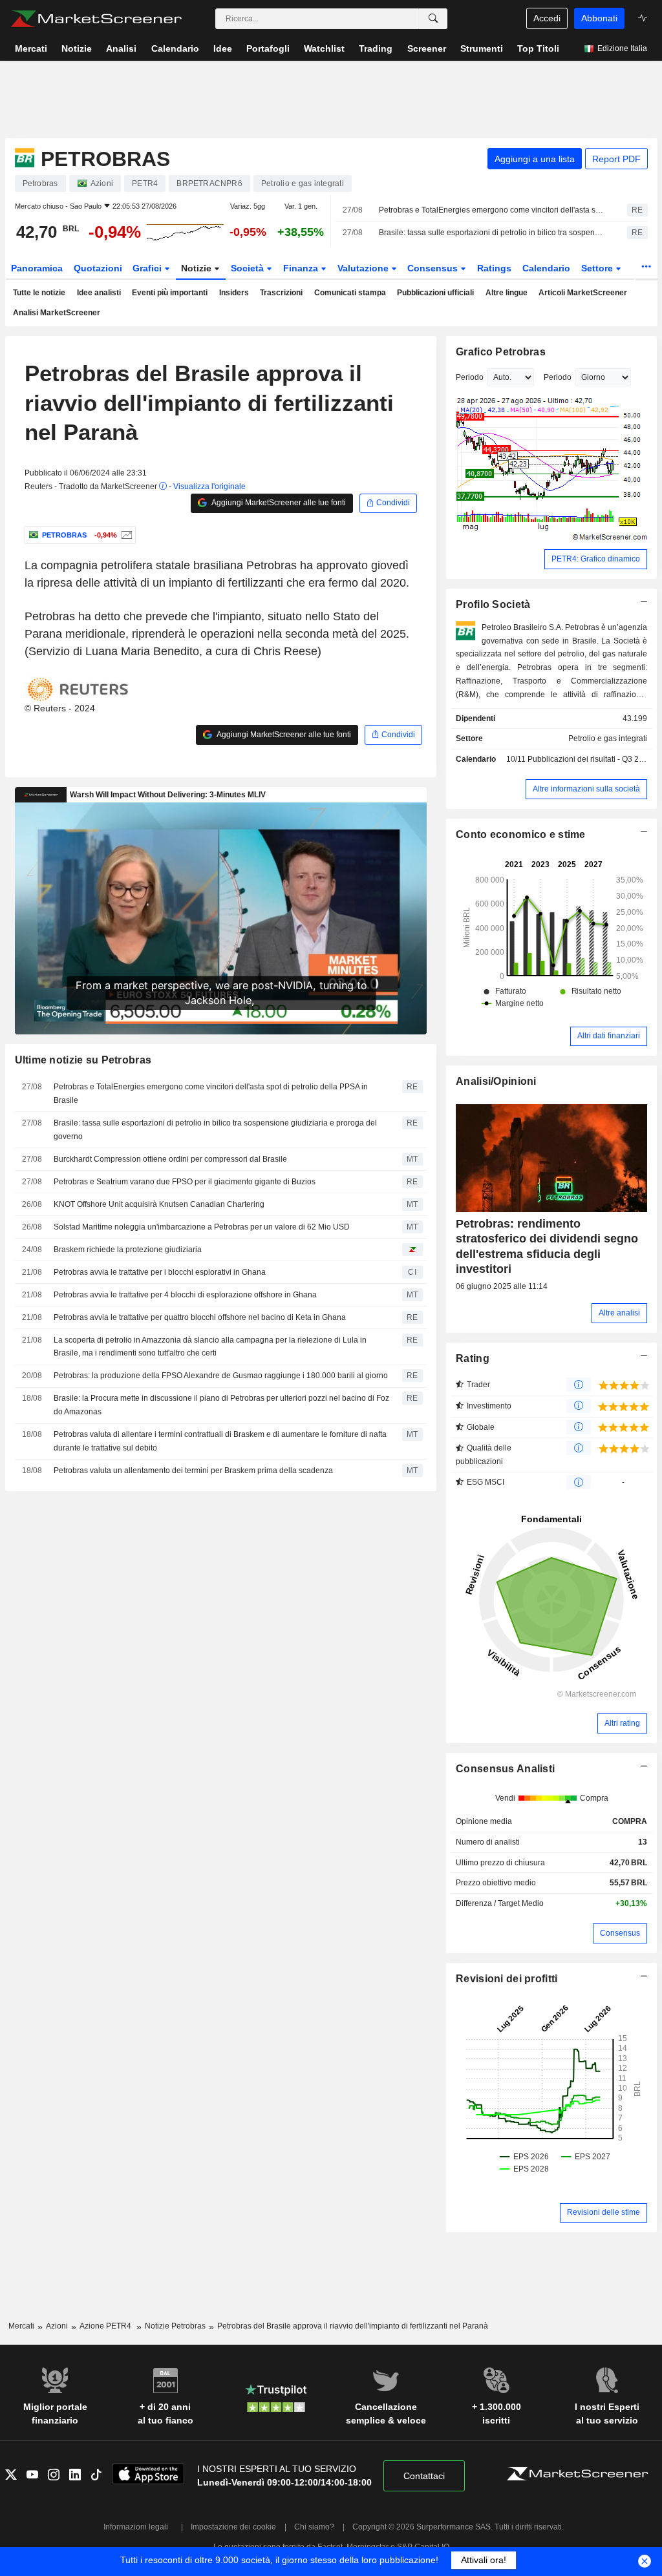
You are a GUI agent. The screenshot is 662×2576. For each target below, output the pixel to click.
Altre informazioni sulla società (586, 789)
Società (249, 268)
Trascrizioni (281, 293)
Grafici (148, 268)
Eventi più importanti (170, 293)
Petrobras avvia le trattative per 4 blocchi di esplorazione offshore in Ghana (185, 1295)
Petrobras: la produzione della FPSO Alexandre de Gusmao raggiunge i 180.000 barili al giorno (221, 1376)
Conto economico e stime (521, 834)
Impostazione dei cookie (233, 2527)
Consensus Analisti (505, 1769)
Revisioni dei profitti (507, 1979)
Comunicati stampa (350, 293)
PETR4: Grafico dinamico (596, 559)
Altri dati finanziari (609, 1036)
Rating (473, 1358)
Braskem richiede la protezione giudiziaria (128, 1250)
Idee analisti (99, 293)
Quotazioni (98, 268)
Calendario (546, 268)
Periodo (470, 377)
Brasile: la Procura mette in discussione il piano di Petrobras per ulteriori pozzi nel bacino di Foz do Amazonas (221, 1405)
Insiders (234, 293)
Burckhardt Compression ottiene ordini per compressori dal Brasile (170, 1159)
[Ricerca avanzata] (433, 19)
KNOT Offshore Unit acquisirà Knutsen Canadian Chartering (159, 1204)
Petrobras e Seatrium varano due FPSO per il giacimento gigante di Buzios (185, 1182)
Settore (598, 268)
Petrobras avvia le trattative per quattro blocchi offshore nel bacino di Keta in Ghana (200, 1317)
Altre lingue (507, 293)
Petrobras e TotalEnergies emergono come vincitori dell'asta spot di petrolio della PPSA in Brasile (492, 210)
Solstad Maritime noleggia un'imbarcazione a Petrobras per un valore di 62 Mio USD (202, 1227)
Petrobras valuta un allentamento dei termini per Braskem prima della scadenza (193, 1471)
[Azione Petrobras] (125, 535)
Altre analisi (619, 1313)
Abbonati (599, 18)
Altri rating (622, 1723)
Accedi (547, 18)
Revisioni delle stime (603, 2212)
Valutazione (364, 268)
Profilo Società (493, 604)
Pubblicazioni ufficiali (435, 293)
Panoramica (37, 268)
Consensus (434, 268)
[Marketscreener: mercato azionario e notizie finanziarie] (96, 19)
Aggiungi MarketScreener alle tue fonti (278, 503)
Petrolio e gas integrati (608, 738)
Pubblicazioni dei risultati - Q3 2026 (590, 759)
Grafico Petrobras (501, 352)
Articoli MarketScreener (583, 293)
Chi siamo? (314, 2527)
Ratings (494, 268)
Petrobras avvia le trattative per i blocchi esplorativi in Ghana (160, 1272)
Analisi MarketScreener (57, 313)
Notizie (198, 268)
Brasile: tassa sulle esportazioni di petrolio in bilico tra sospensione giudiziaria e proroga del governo (492, 233)
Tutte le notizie (39, 293)
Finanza (302, 268)
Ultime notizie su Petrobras (83, 1060)
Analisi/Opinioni (496, 1081)
